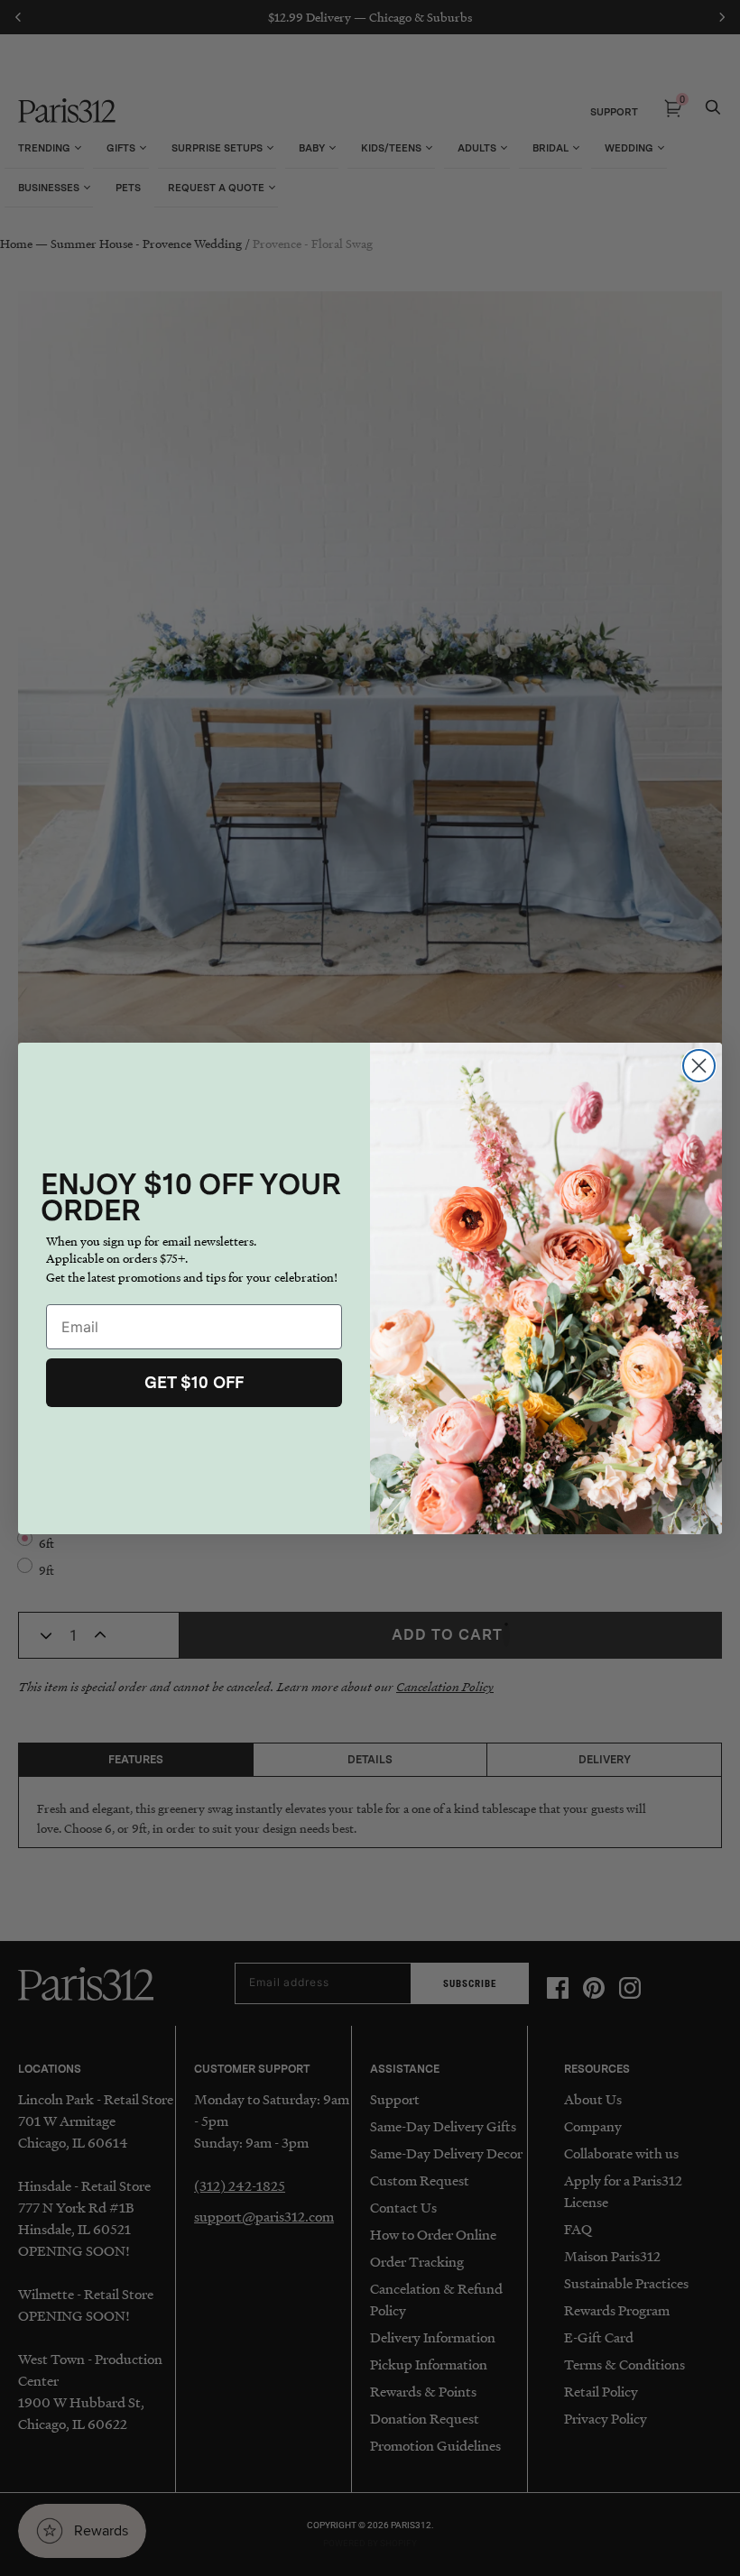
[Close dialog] (699, 1066)
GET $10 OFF (194, 1382)
